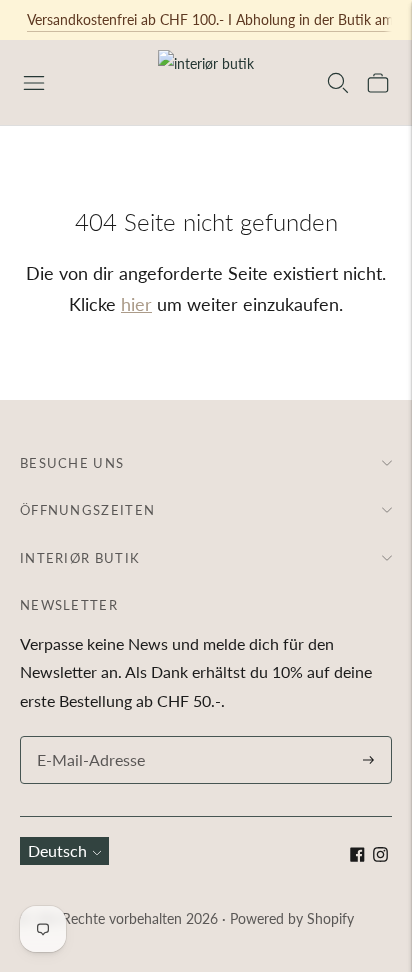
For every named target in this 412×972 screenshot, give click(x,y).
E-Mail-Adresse (86, 737)
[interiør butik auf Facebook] (357, 855)
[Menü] (34, 83)
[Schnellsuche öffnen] (338, 83)
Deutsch (57, 850)
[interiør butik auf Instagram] (380, 855)
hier (136, 304)
